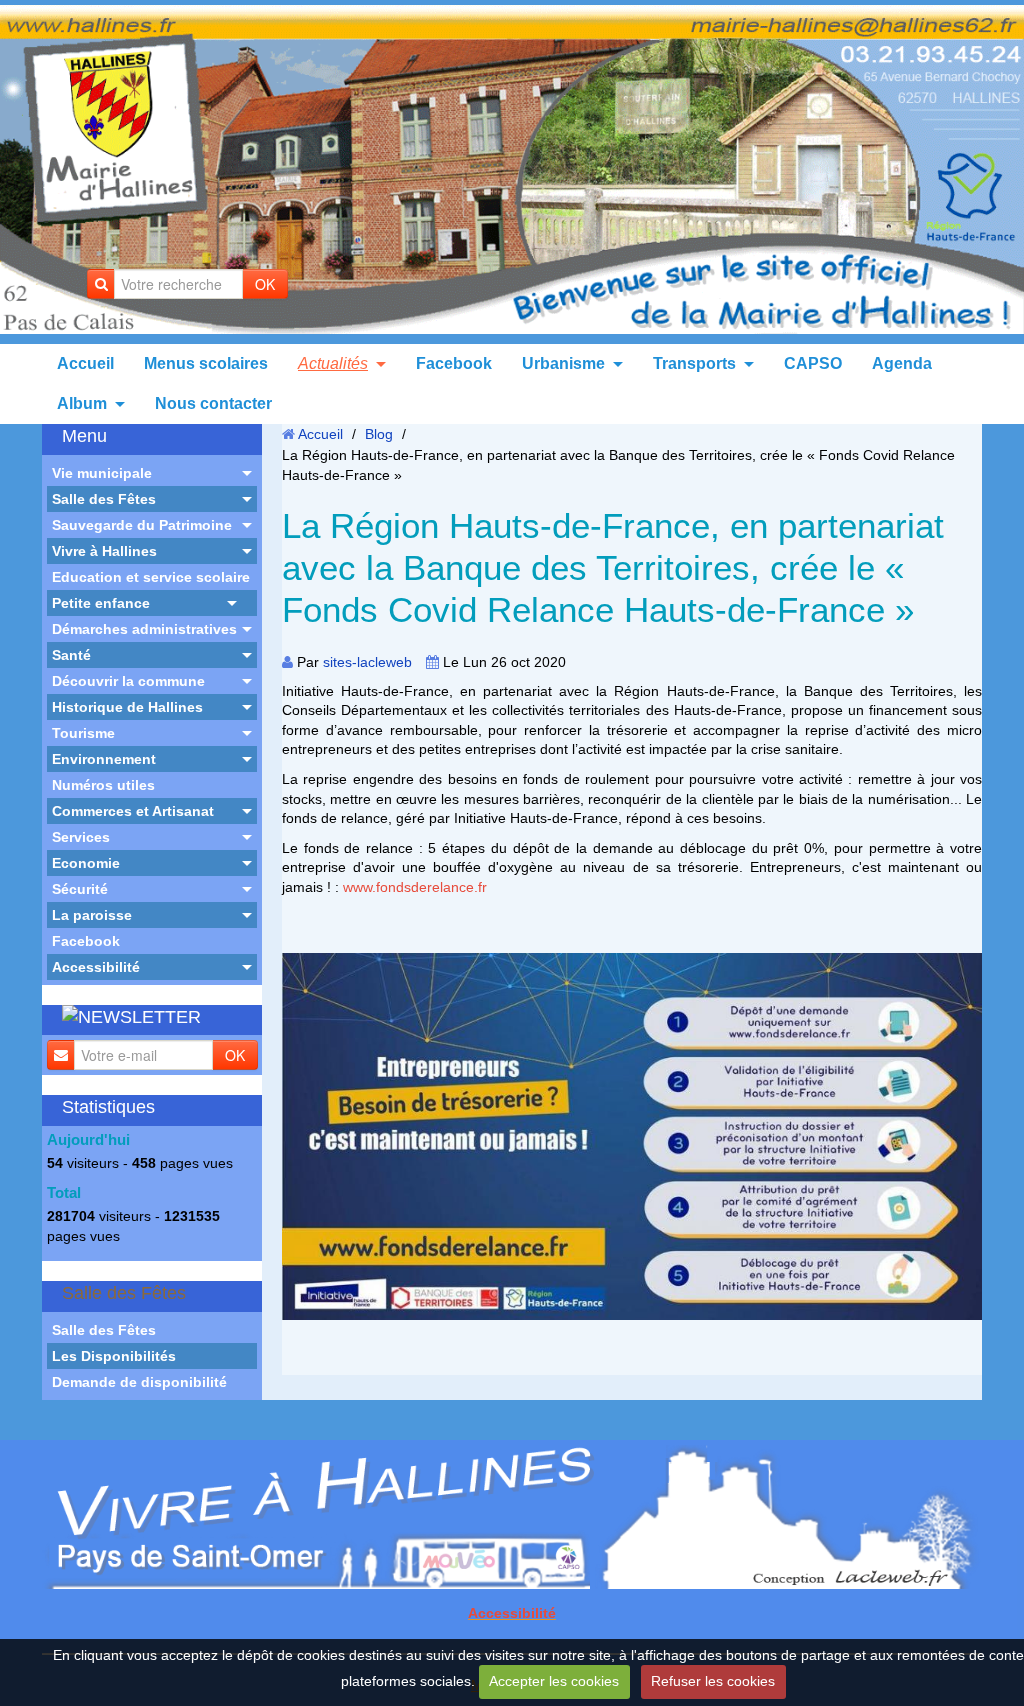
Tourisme (83, 733)
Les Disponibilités (114, 1356)
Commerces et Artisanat (133, 811)
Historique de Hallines (127, 707)
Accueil (85, 363)
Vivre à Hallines (104, 551)
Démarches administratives (144, 629)
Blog (379, 434)
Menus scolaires (206, 363)
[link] (415, 887)
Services (81, 837)
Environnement (104, 759)
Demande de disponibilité (139, 1382)
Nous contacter (213, 403)
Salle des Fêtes (104, 499)
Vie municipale (102, 473)
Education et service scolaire (151, 577)
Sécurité (80, 889)
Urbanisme (563, 363)
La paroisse (92, 915)
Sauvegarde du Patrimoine (142, 525)
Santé (71, 655)
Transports (694, 363)
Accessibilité (96, 967)
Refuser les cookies (713, 1681)
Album (82, 403)
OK (265, 284)
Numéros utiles (103, 785)
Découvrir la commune (128, 681)
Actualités (333, 363)
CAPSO (813, 363)
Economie (86, 863)
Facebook (454, 363)
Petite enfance (101, 603)
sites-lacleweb (367, 662)
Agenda (902, 363)
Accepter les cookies (554, 1681)
